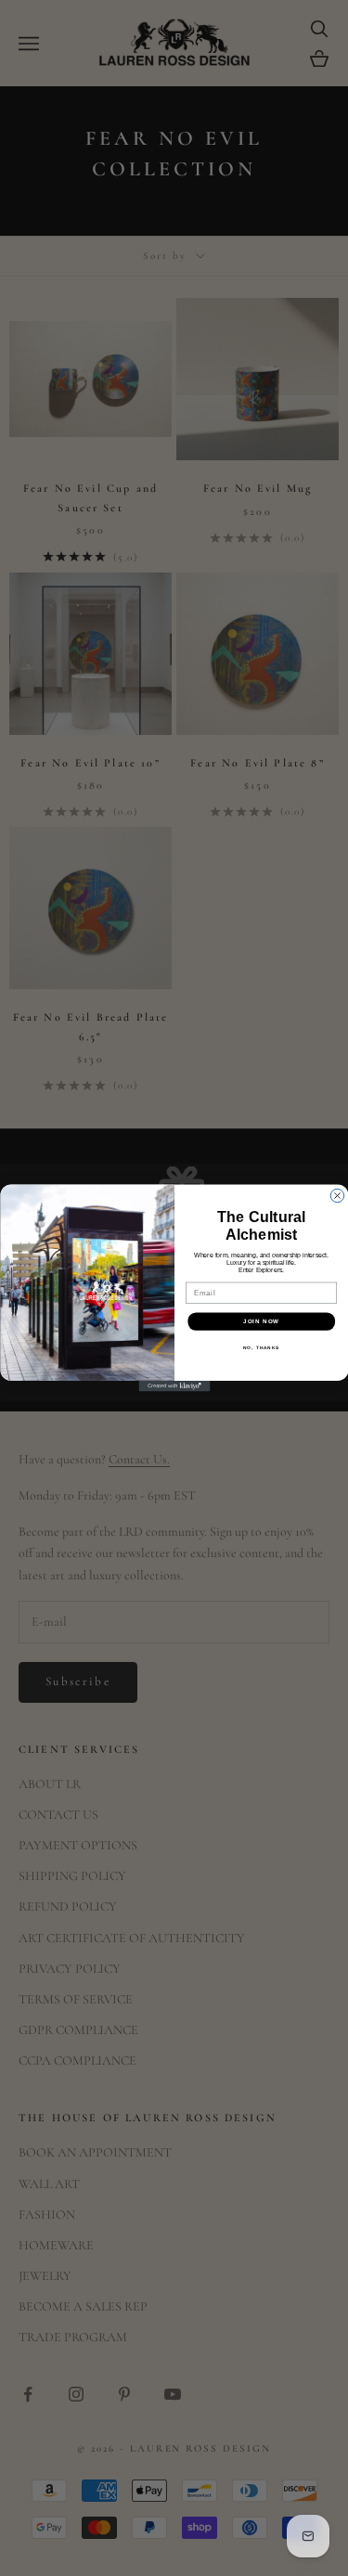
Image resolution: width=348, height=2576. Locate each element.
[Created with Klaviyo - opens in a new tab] (174, 1386)
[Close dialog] (337, 1195)
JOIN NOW (261, 1321)
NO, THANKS (261, 1348)
